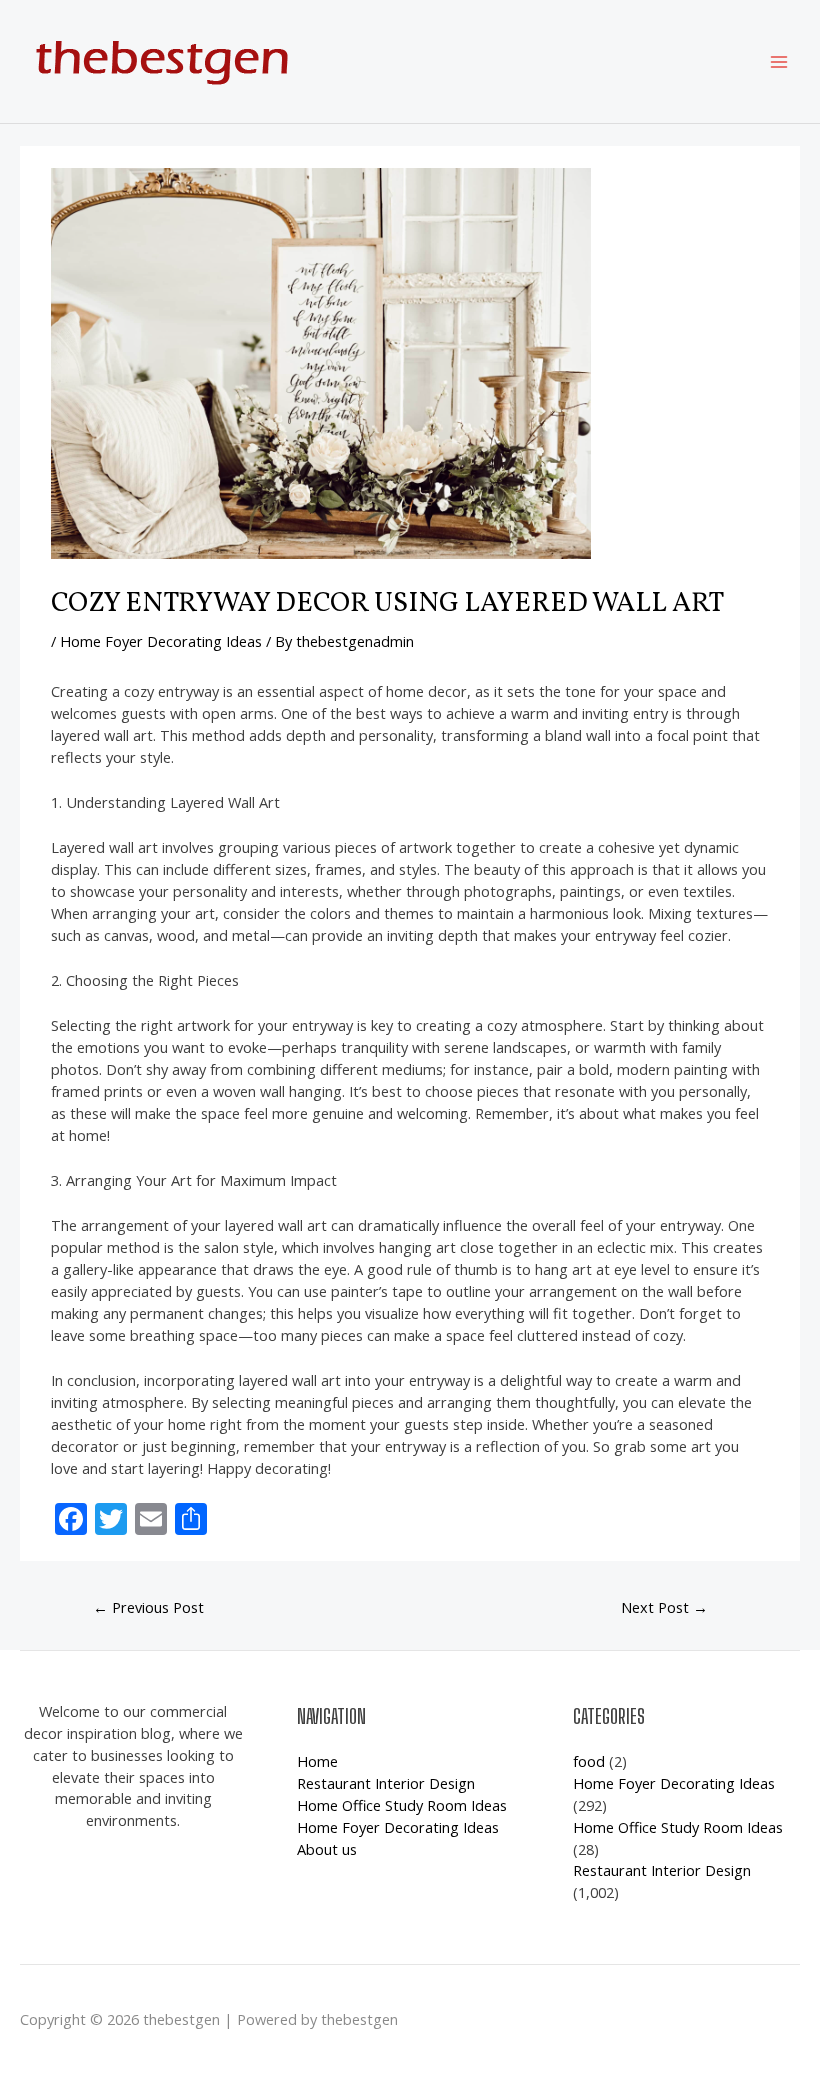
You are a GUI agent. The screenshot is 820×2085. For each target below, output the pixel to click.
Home (317, 1761)
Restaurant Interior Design (386, 1783)
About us (327, 1849)
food (589, 1761)
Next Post (664, 1607)
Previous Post (148, 1607)
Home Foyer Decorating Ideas (161, 641)
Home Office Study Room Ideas (402, 1805)
